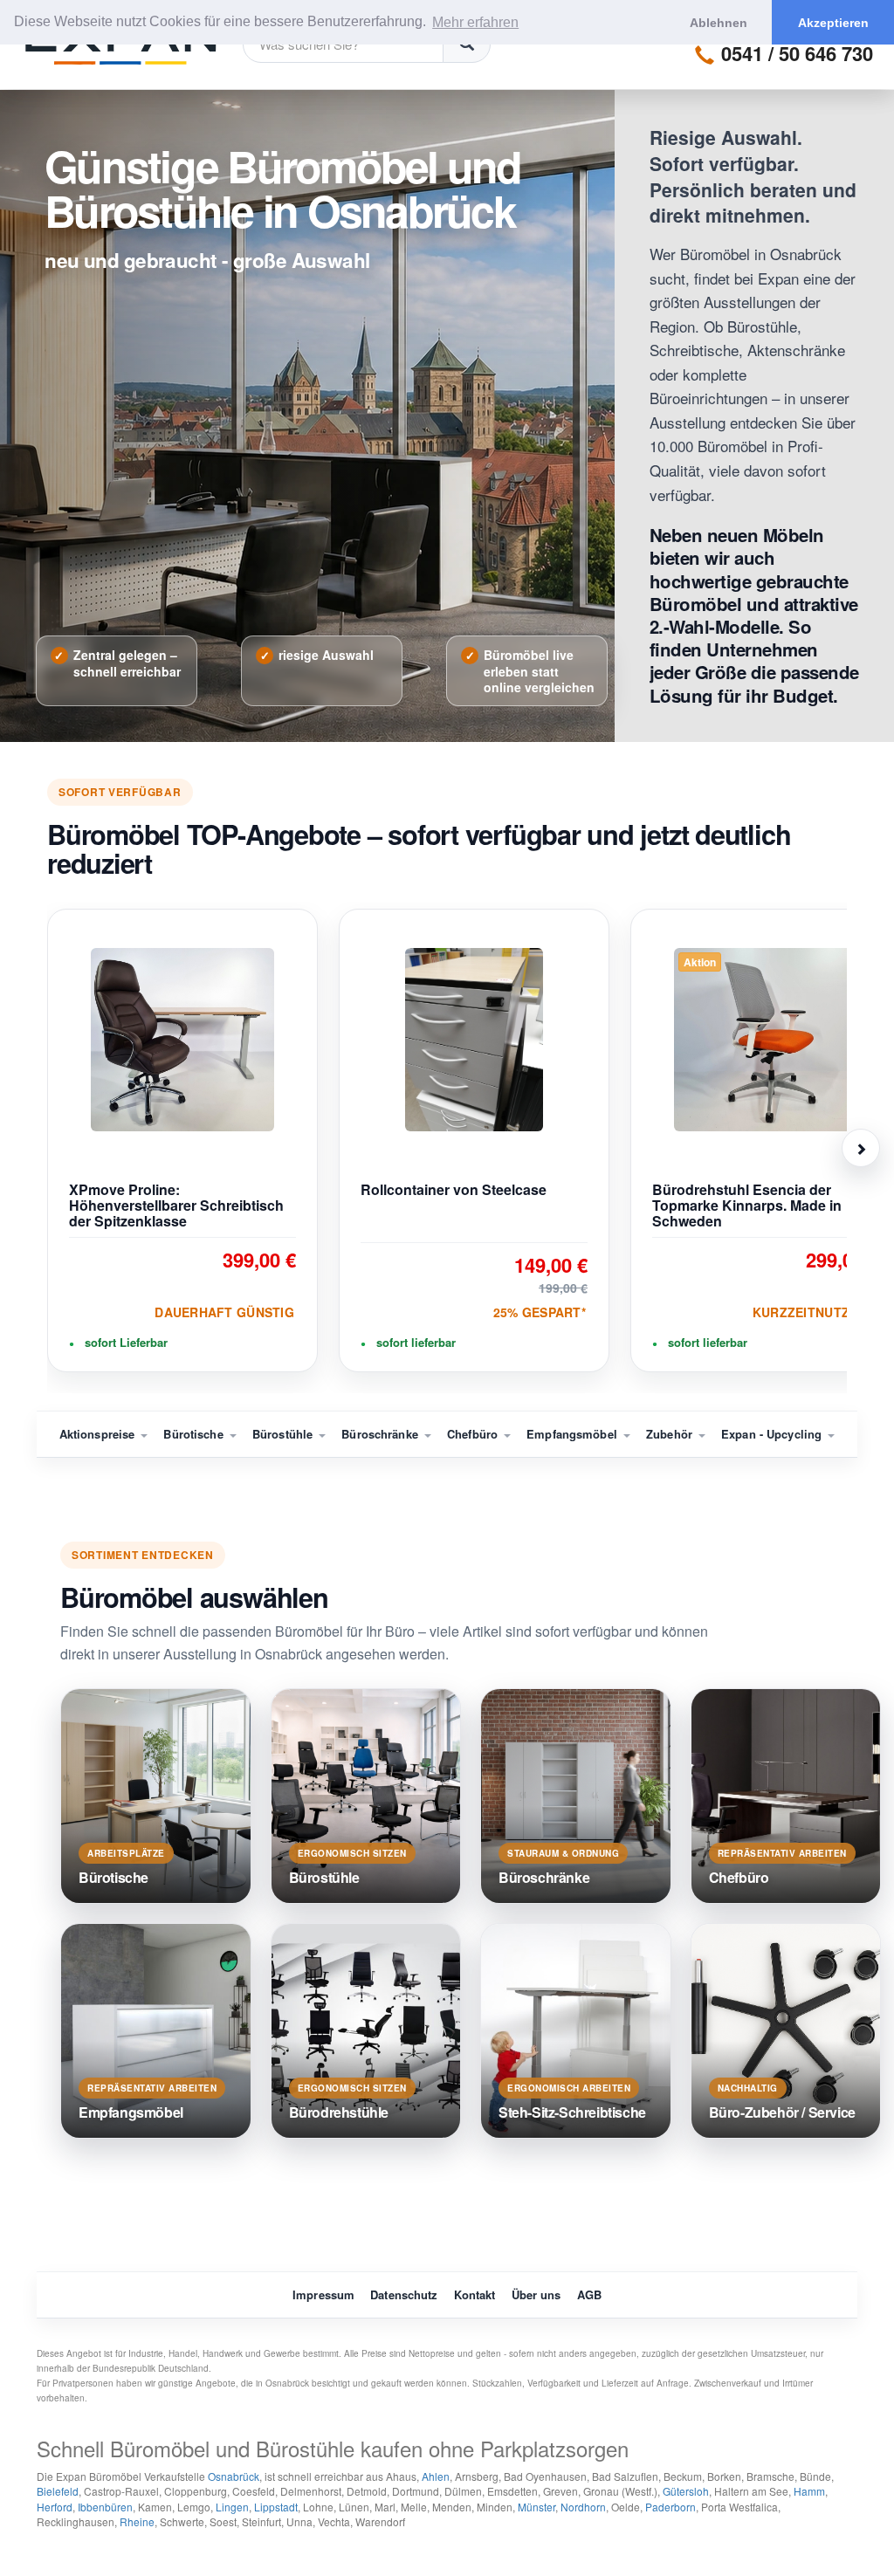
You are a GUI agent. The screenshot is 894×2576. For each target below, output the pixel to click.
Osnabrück (234, 2476)
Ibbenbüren (105, 2507)
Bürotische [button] (195, 1434)
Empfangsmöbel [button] (574, 1434)
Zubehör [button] (671, 1434)
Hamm (809, 2491)
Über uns (536, 2294)
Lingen (232, 2507)
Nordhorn (583, 2507)
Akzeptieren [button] (833, 23)
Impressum (323, 2294)
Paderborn (670, 2507)
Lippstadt (276, 2507)
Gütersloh (686, 2491)
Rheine (137, 2521)
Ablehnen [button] (719, 23)
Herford (55, 2507)
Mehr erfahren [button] (475, 22)
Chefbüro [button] (474, 1434)
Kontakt (475, 2294)
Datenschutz (404, 2294)
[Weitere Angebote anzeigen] (861, 1148)
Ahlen (436, 2476)
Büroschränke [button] (382, 1434)
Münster (536, 2507)
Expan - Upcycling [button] (773, 1434)
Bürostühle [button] (284, 1434)
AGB (589, 2294)
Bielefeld (58, 2491)
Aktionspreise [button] (99, 1434)
